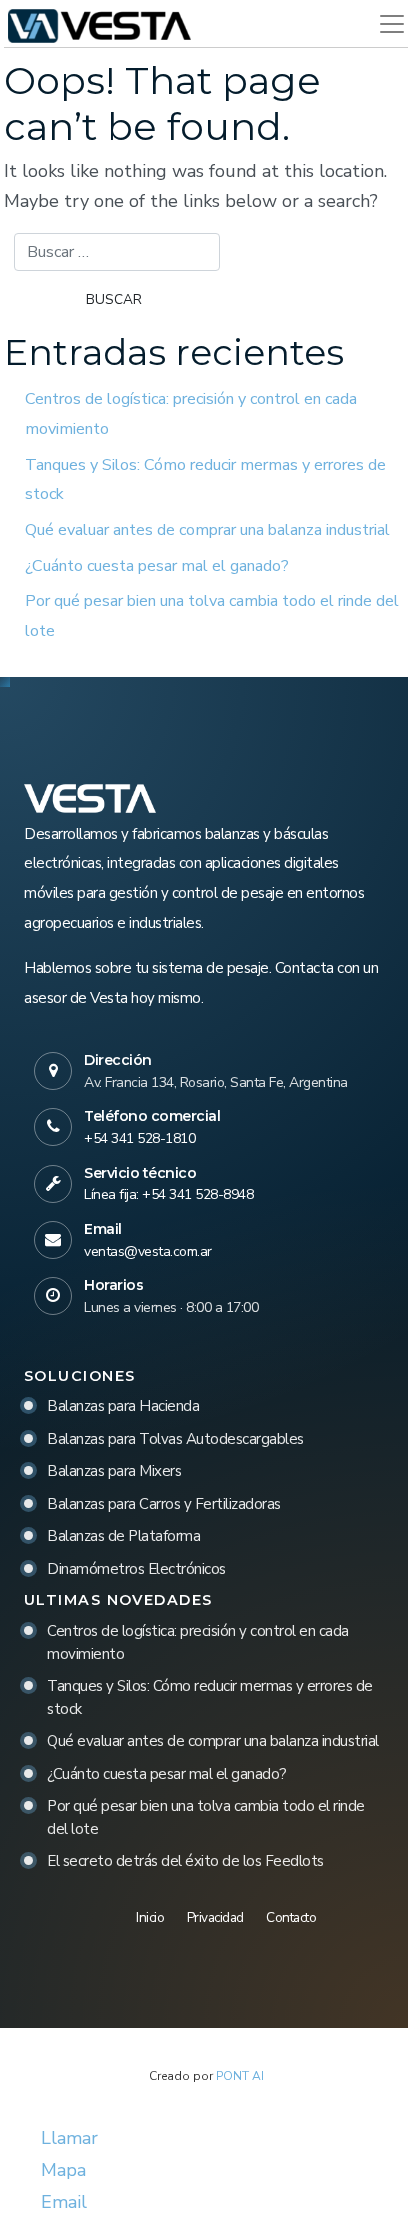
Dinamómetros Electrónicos (136, 1569)
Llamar (67, 2138)
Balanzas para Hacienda (123, 1406)
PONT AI (240, 2076)
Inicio (150, 1917)
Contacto (291, 1917)
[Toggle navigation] (384, 24)
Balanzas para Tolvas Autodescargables (175, 1439)
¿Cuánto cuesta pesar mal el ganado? (157, 566)
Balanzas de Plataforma (123, 1536)
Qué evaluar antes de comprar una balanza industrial (207, 530)
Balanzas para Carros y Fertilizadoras (164, 1504)
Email (61, 2202)
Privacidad (215, 1917)
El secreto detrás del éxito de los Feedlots (185, 1861)
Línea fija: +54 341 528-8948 (168, 1194)
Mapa (61, 2170)
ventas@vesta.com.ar (148, 1251)
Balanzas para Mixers (114, 1471)
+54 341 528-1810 (139, 1138)
